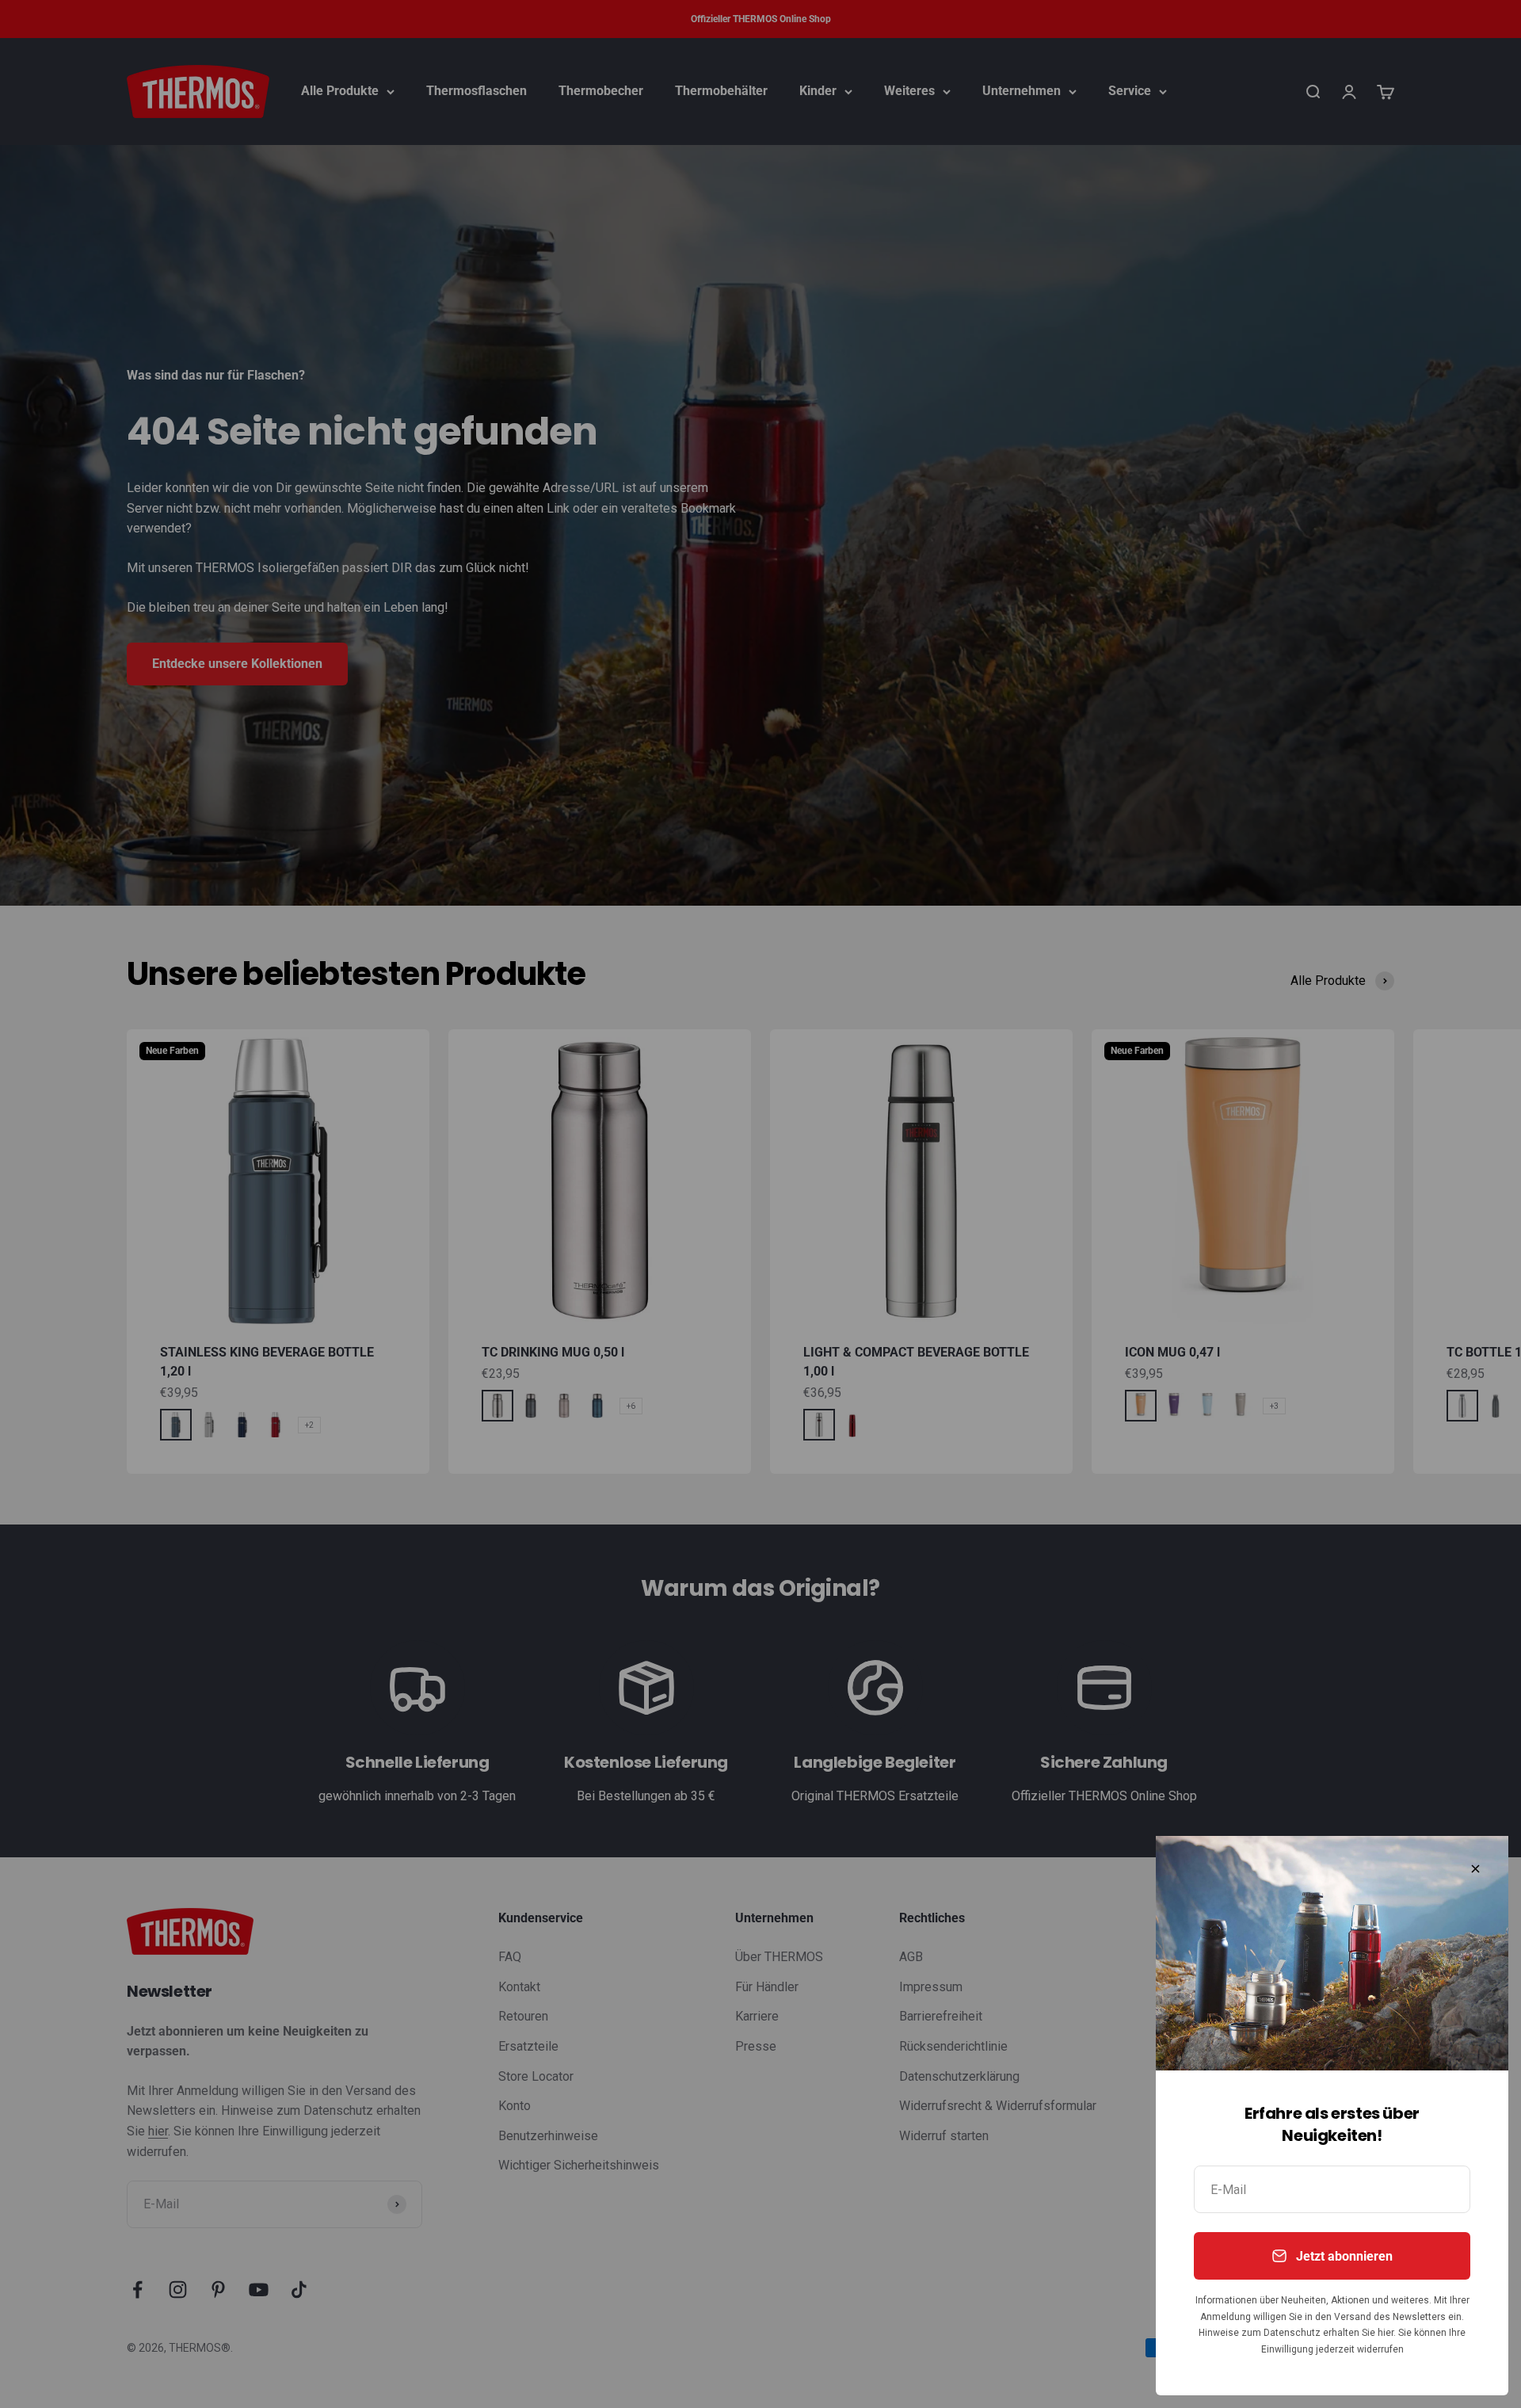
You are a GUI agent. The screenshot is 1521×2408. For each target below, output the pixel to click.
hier (1386, 2333)
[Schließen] (1475, 1869)
